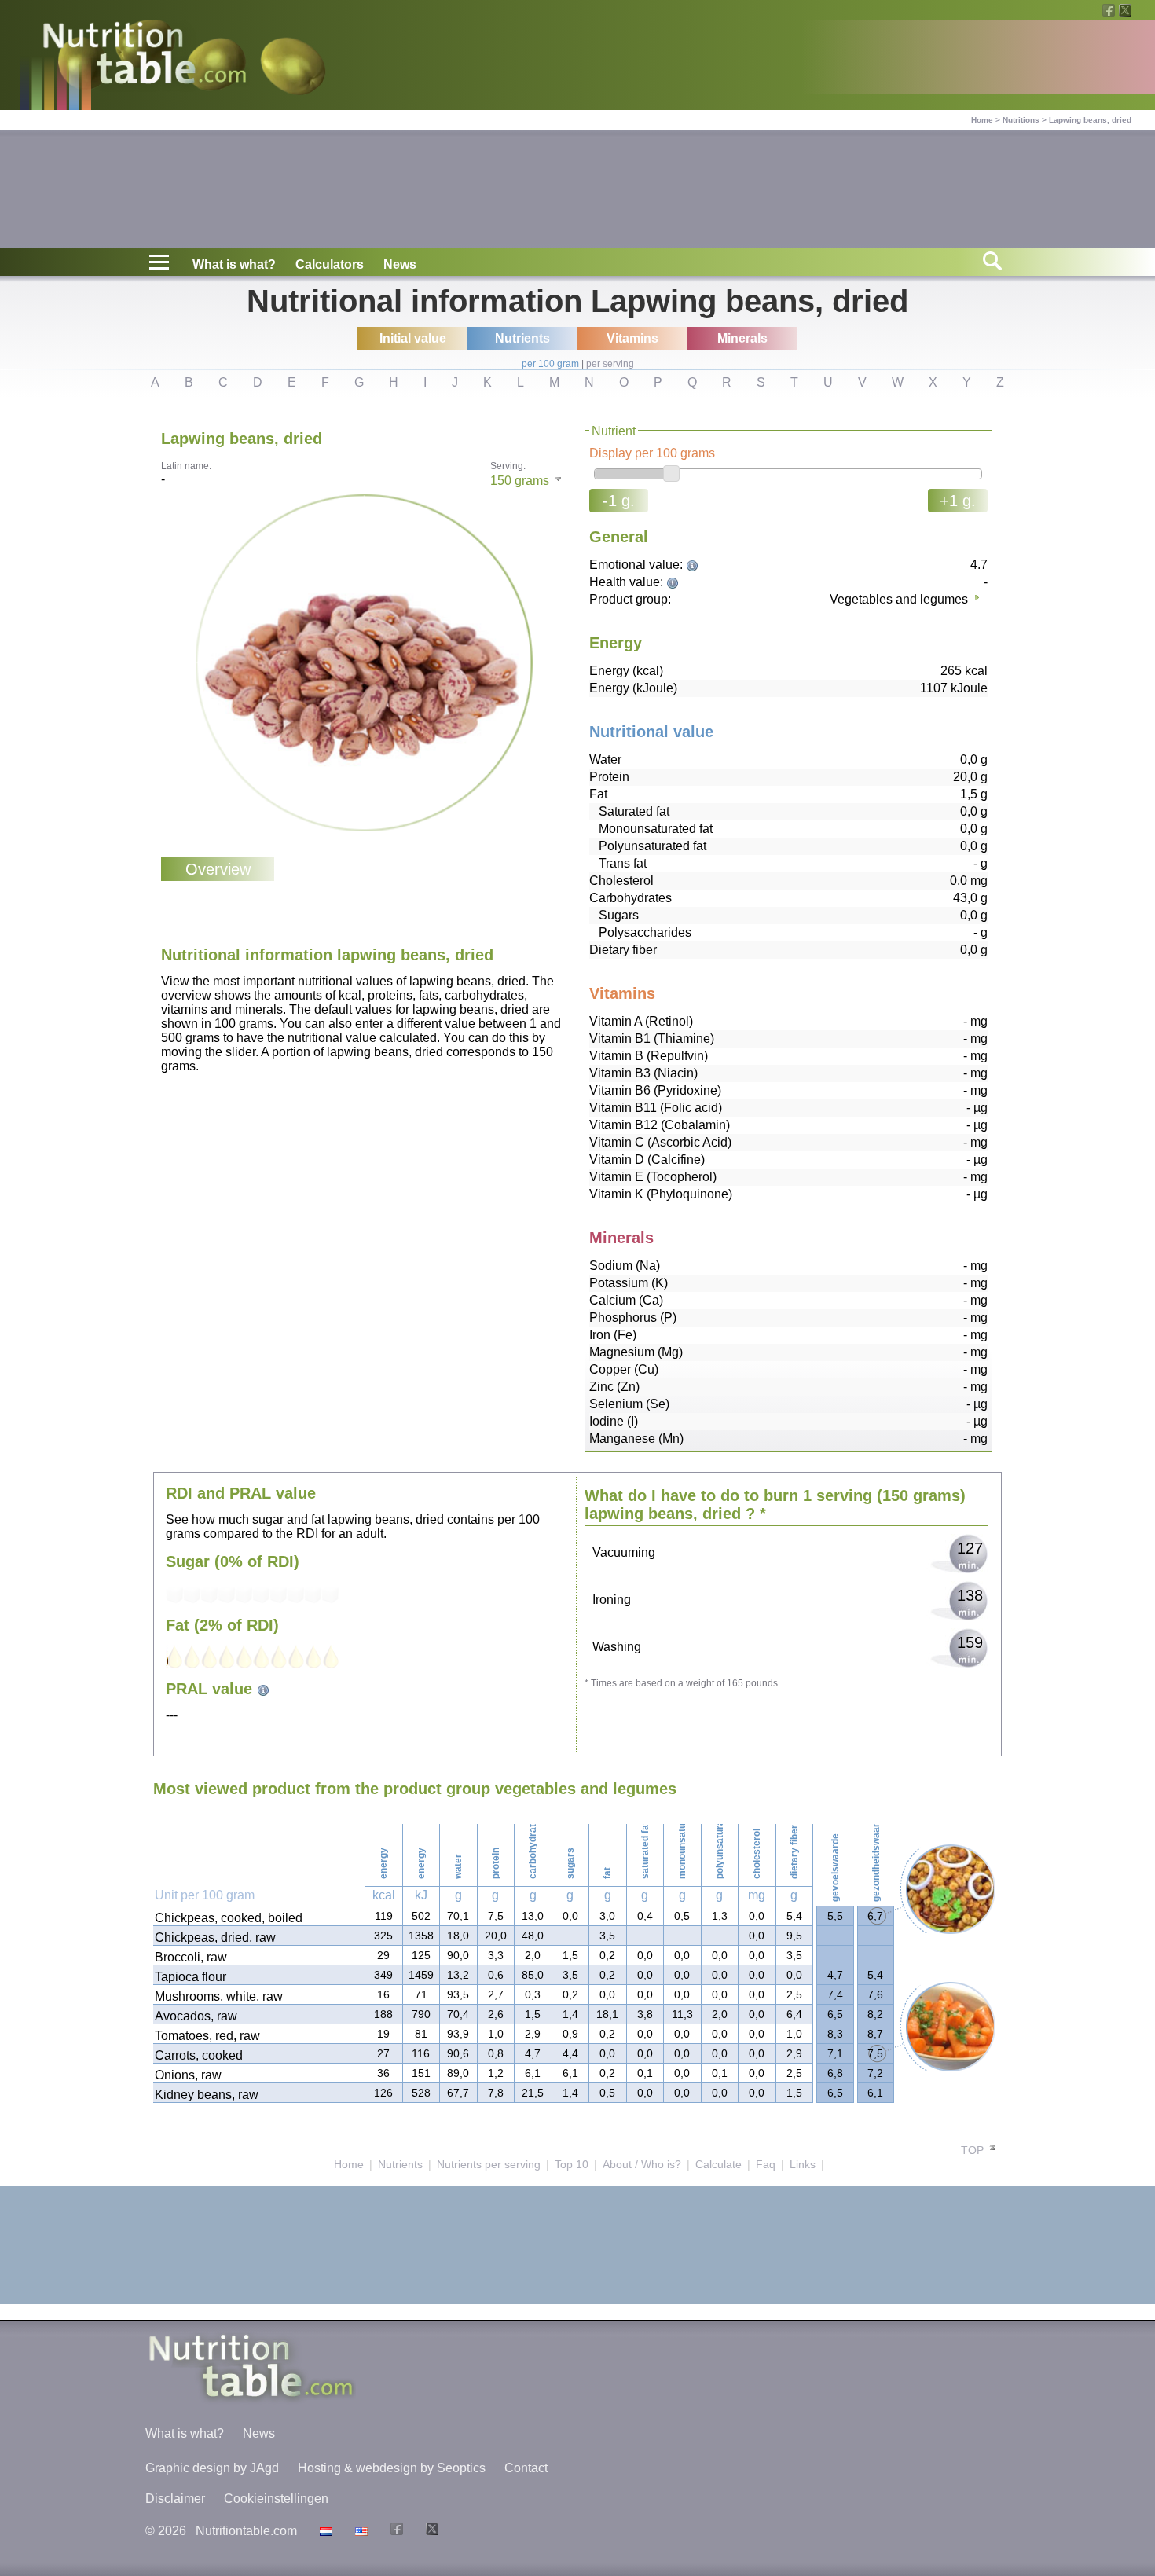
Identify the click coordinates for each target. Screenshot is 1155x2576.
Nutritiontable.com (246, 2531)
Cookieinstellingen (276, 2499)
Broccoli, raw (191, 1957)
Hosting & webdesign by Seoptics (392, 2468)
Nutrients (400, 2164)
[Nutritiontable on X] (430, 2531)
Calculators (330, 264)
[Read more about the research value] (694, 565)
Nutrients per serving (489, 2164)
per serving (610, 364)
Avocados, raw (196, 2016)
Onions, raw (188, 2075)
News (400, 264)
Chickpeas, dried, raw (215, 1938)
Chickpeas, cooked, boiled (229, 1918)
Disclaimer (175, 2499)
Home (982, 120)
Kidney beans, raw (207, 2095)
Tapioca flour (191, 1977)
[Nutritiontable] (145, 57)
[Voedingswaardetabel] (324, 2531)
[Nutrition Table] (359, 2531)
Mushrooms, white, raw (219, 1996)
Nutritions (1021, 120)
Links (803, 2164)
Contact (526, 2468)
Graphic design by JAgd (212, 2468)
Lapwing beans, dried (1090, 120)
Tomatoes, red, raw (207, 2036)
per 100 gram (550, 364)
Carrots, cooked (199, 2055)
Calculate (719, 2164)
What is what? (234, 264)
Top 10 (572, 2164)
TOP (974, 2150)
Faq (766, 2164)
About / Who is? (642, 2164)
